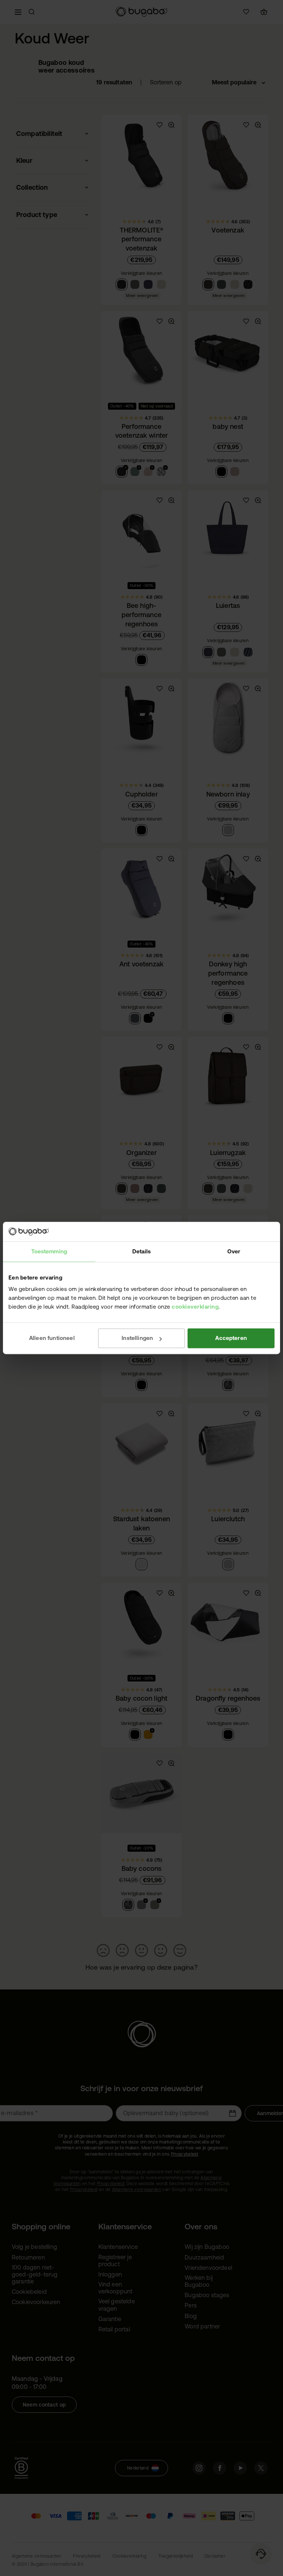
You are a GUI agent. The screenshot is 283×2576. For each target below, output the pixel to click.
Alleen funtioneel (52, 1338)
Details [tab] (141, 1251)
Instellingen (137, 1338)
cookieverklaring (195, 1307)
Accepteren (231, 1338)
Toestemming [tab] (49, 1251)
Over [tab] (234, 1251)
